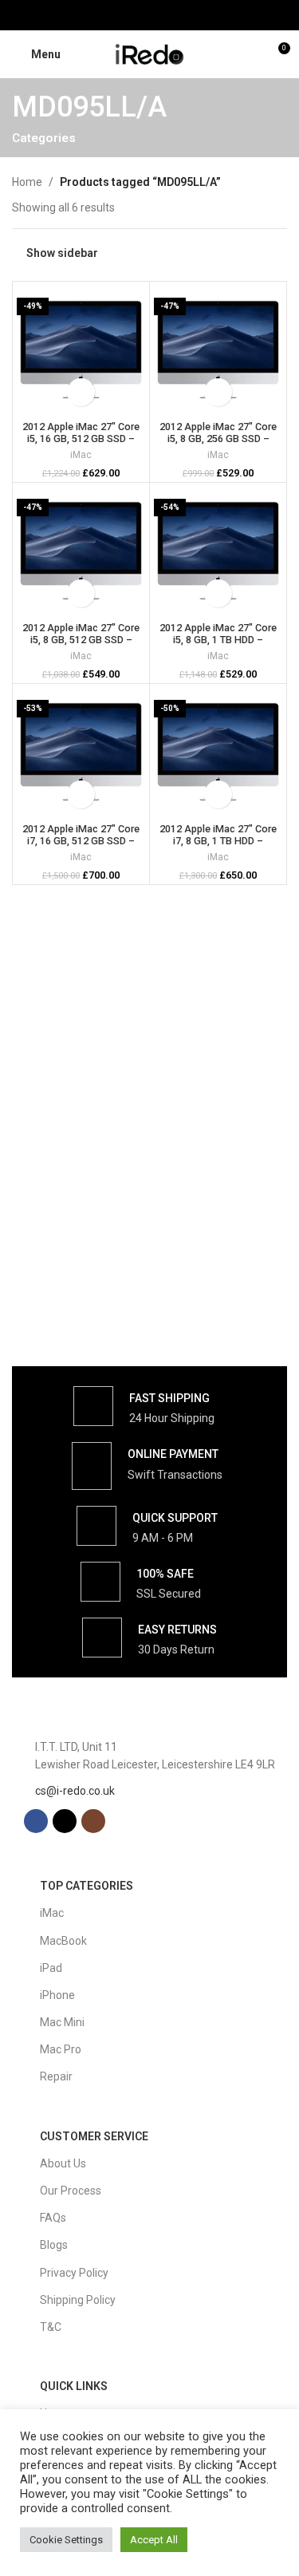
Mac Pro (61, 2049)
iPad (51, 1968)
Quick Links (74, 2386)
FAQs (53, 2218)
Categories (44, 138)
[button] (81, 392)
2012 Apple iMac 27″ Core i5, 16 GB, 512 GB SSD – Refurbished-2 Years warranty (81, 444)
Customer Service (94, 2136)
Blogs (54, 2245)
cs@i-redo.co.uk (75, 1791)
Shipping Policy (78, 2300)
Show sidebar (62, 253)
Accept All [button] (154, 2540)
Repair (56, 2076)
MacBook (63, 1941)
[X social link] (149, 15)
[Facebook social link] (130, 15)
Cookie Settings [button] (66, 2540)
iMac (81, 455)
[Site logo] (150, 53)
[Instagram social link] (169, 15)
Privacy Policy (74, 2273)
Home (27, 182)
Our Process (71, 2191)
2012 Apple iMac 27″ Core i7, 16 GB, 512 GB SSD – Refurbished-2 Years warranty (81, 847)
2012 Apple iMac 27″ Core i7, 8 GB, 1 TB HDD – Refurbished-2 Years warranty (218, 847)
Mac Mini (62, 2022)
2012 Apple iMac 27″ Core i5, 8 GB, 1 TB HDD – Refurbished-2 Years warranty (218, 646)
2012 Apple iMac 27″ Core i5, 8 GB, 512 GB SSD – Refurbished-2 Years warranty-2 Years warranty (81, 646)
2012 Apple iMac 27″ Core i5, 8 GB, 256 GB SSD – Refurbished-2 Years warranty (218, 444)
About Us (63, 2163)
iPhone (57, 1995)
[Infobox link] (144, 1406)
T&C (51, 2327)
